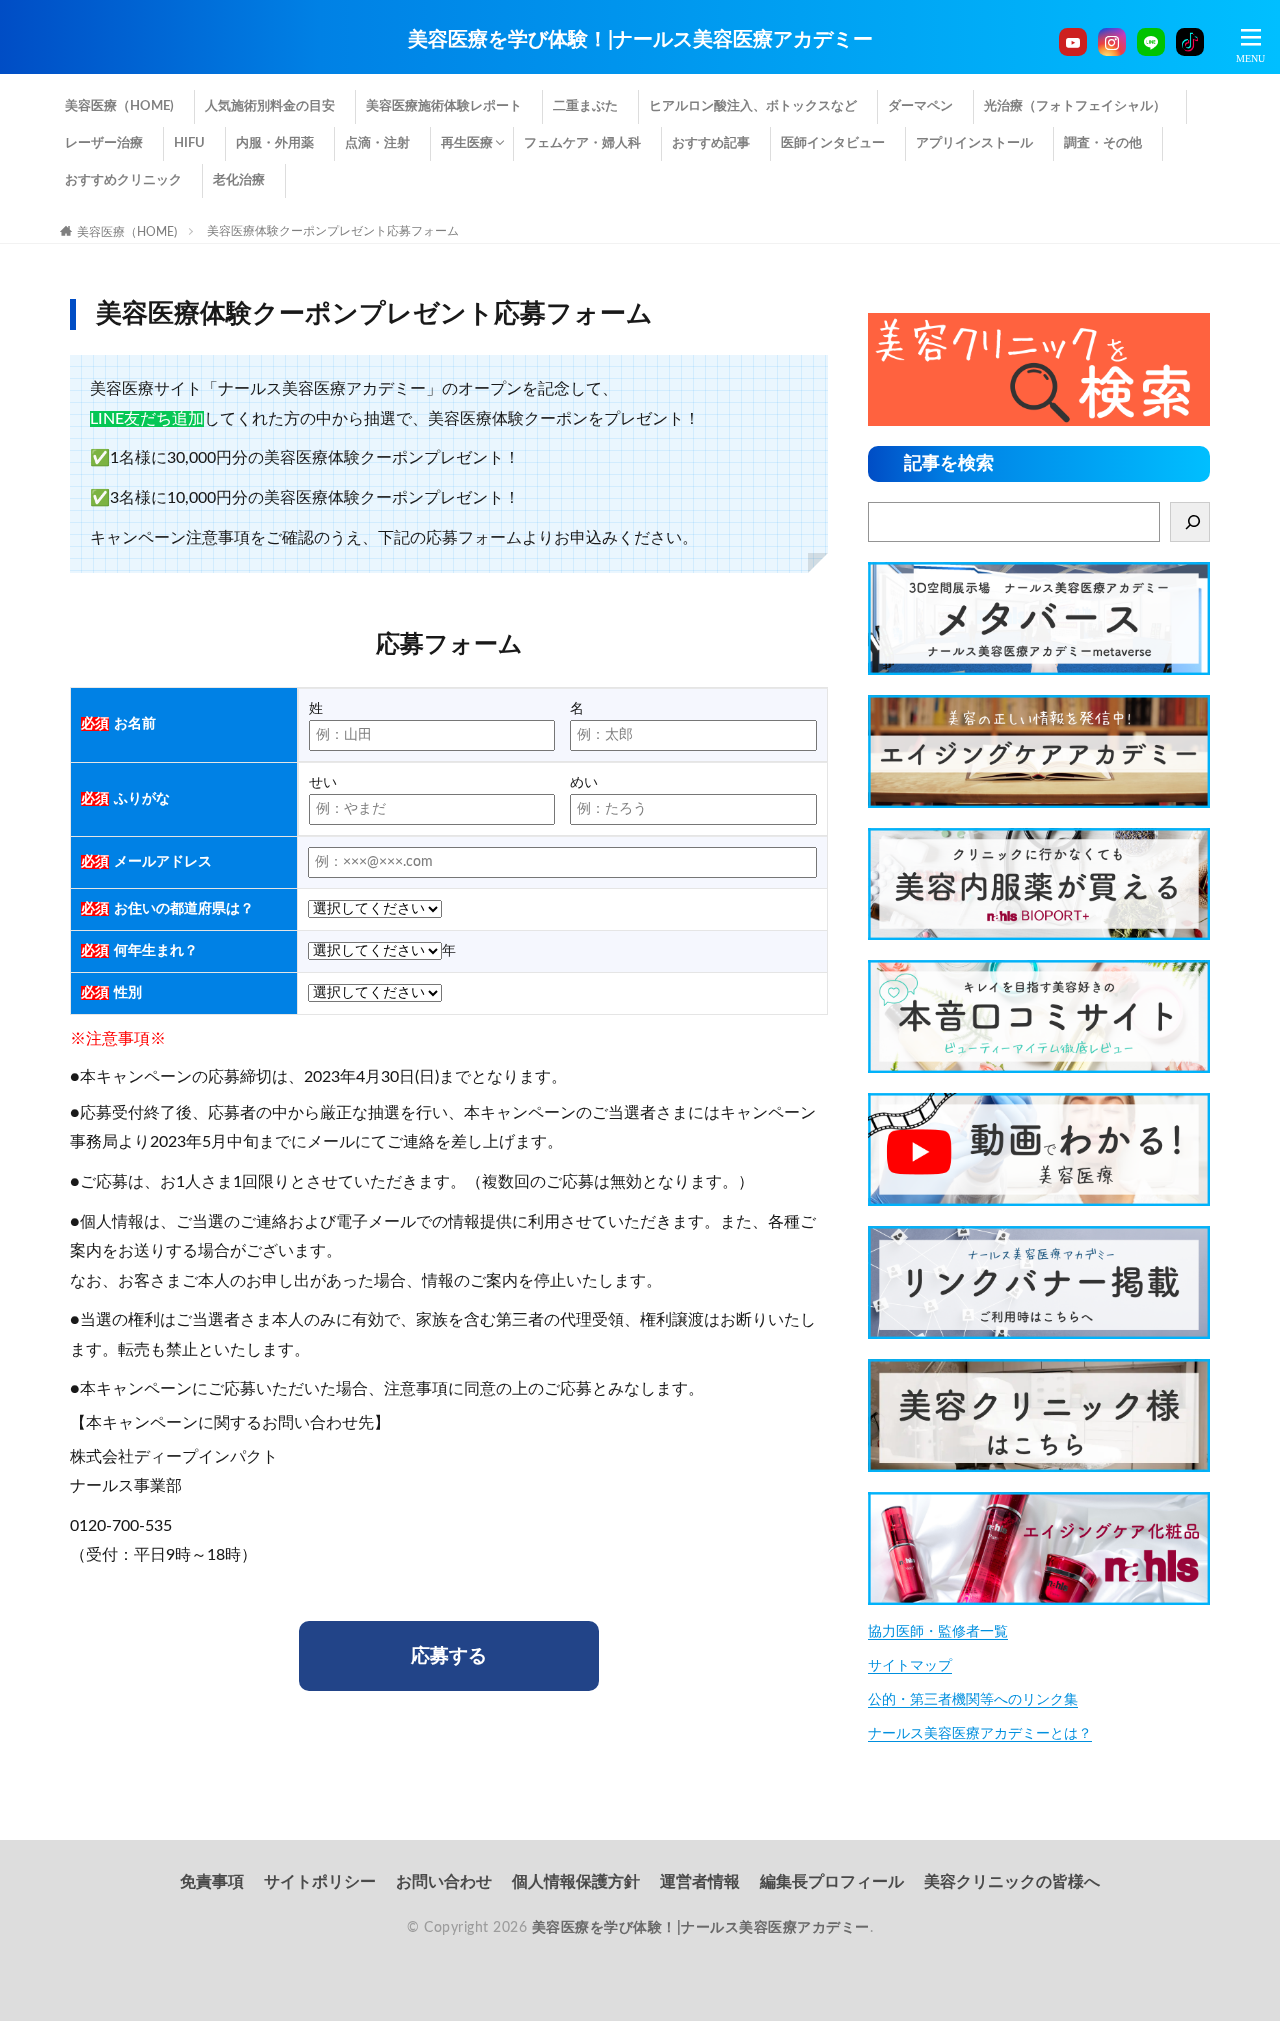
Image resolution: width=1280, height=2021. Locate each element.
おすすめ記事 (711, 143)
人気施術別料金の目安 (270, 106)
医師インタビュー (833, 143)
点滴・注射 (377, 143)
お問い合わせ (444, 1882)
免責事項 (212, 1882)
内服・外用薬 (275, 143)
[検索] (1190, 522)
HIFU (189, 143)
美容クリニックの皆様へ (1012, 1882)
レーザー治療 (104, 143)
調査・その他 (1103, 143)
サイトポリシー (320, 1882)
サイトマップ (910, 1666)
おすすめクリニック (123, 180)
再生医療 (467, 143)
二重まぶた (585, 106)
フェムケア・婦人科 (582, 143)
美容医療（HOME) (119, 106)
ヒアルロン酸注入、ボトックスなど (753, 106)
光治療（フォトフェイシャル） (1075, 106)
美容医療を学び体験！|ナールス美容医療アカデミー (640, 40)
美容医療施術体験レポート (444, 106)
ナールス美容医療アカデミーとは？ (980, 1734)
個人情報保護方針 (576, 1882)
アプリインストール (974, 143)
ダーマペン (920, 106)
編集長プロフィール (832, 1882)
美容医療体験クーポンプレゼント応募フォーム (333, 231)
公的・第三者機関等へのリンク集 (973, 1700)
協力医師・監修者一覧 (938, 1632)
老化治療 (239, 180)
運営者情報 (700, 1882)
